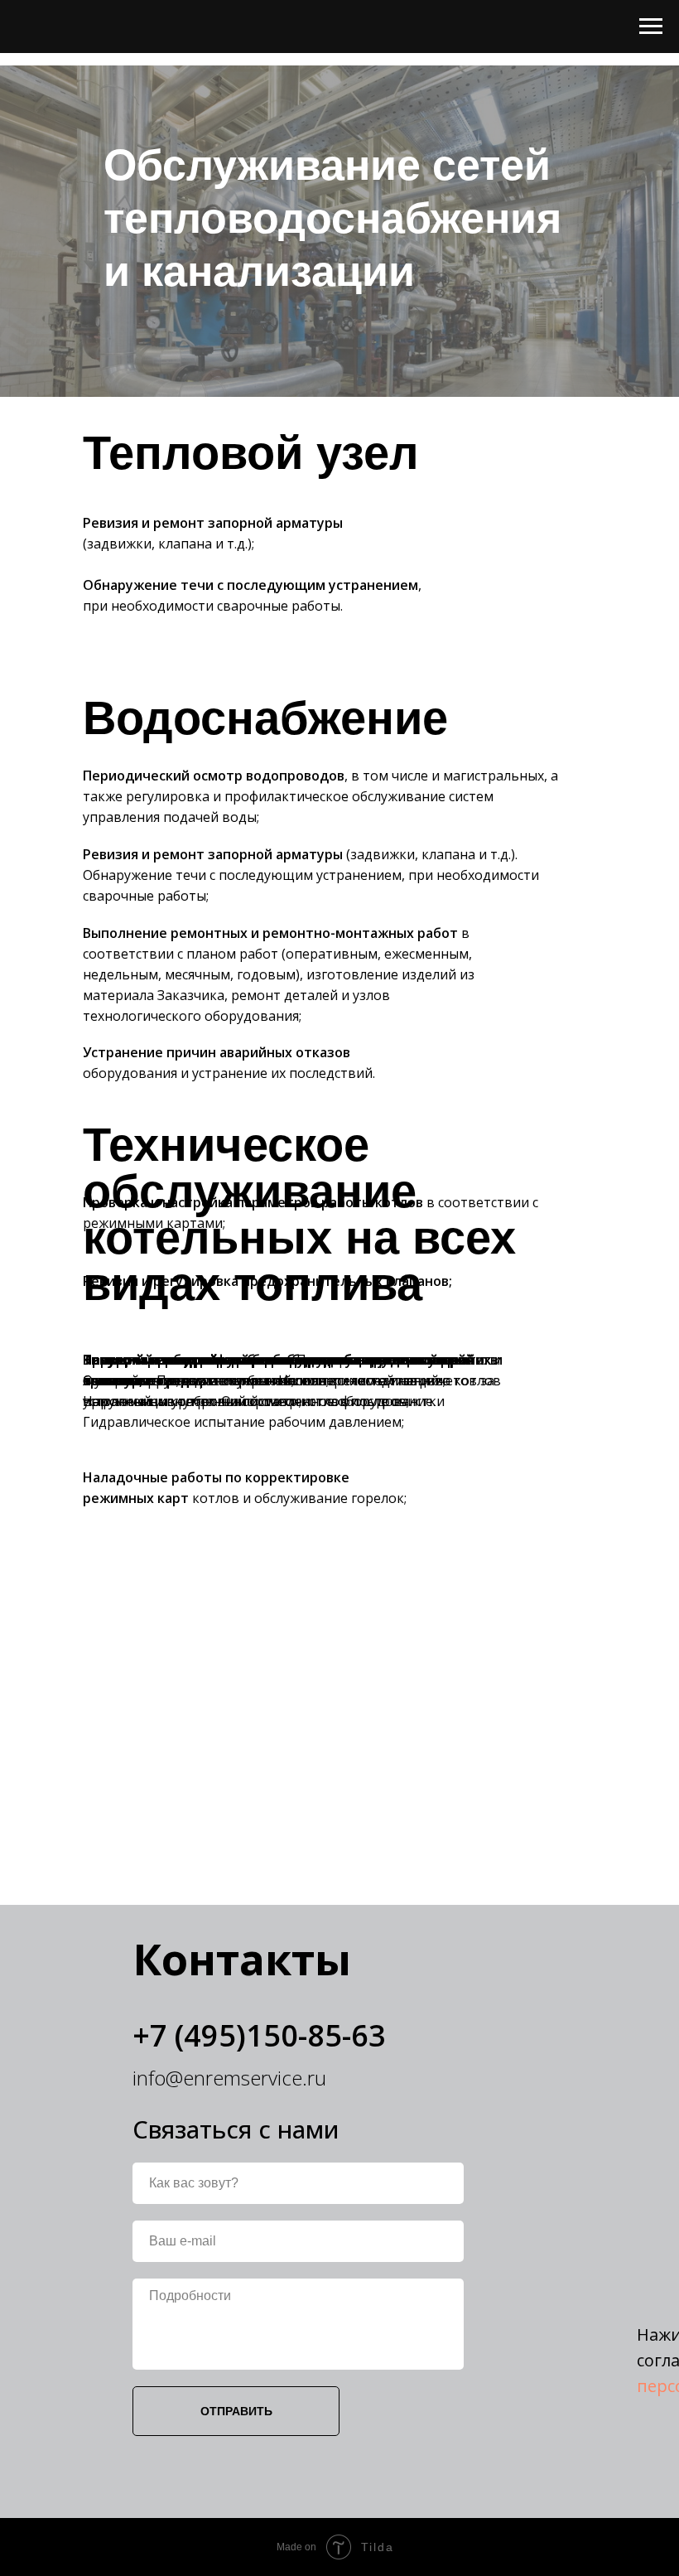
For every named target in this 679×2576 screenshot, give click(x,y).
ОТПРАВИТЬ (236, 2411)
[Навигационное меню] (651, 27)
